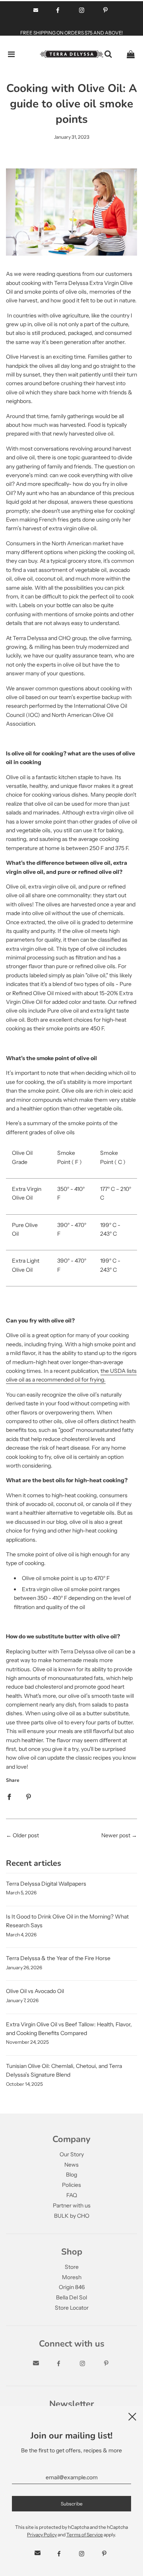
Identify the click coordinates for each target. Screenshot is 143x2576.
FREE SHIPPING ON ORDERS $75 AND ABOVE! (71, 33)
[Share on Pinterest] (29, 1796)
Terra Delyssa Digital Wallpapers (46, 1884)
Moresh (72, 2277)
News (71, 2165)
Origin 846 (72, 2287)
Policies (71, 2185)
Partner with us (72, 2205)
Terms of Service (85, 2535)
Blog (71, 2175)
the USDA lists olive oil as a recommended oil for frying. (71, 1375)
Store (72, 2267)
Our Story (72, 2154)
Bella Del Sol (71, 2297)
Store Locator (72, 2308)
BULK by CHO (72, 2216)
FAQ (72, 2195)
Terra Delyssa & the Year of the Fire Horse (58, 1958)
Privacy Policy (42, 2535)
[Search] (108, 54)
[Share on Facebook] (9, 1796)
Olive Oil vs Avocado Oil (35, 1991)
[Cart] (131, 54)
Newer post (116, 1835)
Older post (26, 1835)
